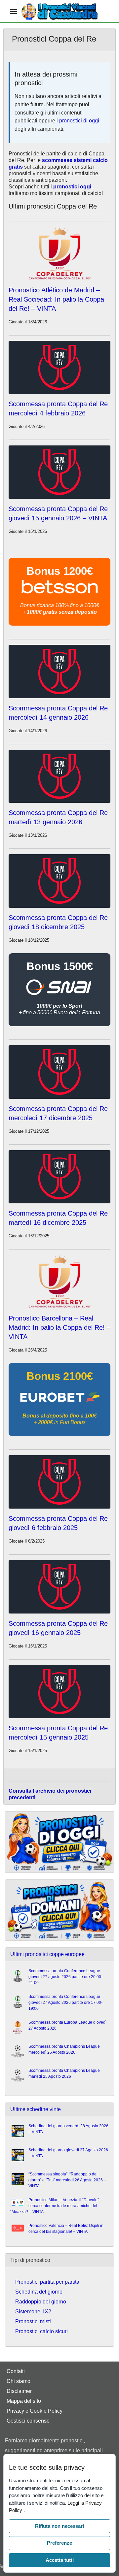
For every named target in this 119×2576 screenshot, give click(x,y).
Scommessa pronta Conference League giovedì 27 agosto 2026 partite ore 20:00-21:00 (65, 1977)
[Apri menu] (14, 12)
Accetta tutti (60, 2560)
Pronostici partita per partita (47, 2282)
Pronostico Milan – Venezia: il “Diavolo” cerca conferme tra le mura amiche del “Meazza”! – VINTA (55, 2206)
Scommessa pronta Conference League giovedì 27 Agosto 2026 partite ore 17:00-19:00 (65, 2003)
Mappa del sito (24, 2401)
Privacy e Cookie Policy (35, 2411)
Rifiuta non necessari (59, 2526)
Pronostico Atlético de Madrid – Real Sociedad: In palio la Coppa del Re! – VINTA (56, 299)
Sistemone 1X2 (33, 2312)
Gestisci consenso (28, 2421)
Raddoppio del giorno (41, 2302)
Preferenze (59, 2543)
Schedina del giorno (39, 2292)
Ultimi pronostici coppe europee (47, 1954)
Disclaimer (19, 2391)
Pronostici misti (33, 2321)
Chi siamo (19, 2381)
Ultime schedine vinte (36, 2109)
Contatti (16, 2371)
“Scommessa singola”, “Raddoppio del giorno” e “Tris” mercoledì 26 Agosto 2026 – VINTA (67, 2180)
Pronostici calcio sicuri (41, 2331)
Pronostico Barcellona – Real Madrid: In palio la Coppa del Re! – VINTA (59, 1327)
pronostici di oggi (79, 121)
